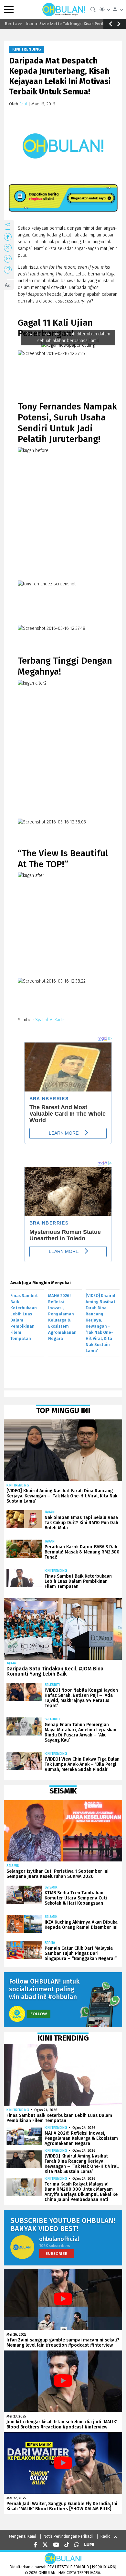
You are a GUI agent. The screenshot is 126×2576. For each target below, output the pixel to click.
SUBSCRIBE (56, 2253)
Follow (39, 2014)
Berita (50, 1943)
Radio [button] (105, 2536)
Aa (8, 285)
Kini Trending (27, 49)
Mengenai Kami (22, 2536)
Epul (23, 104)
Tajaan (50, 1512)
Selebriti (52, 1685)
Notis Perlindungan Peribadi (68, 2536)
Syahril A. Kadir (50, 1020)
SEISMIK (13, 1866)
